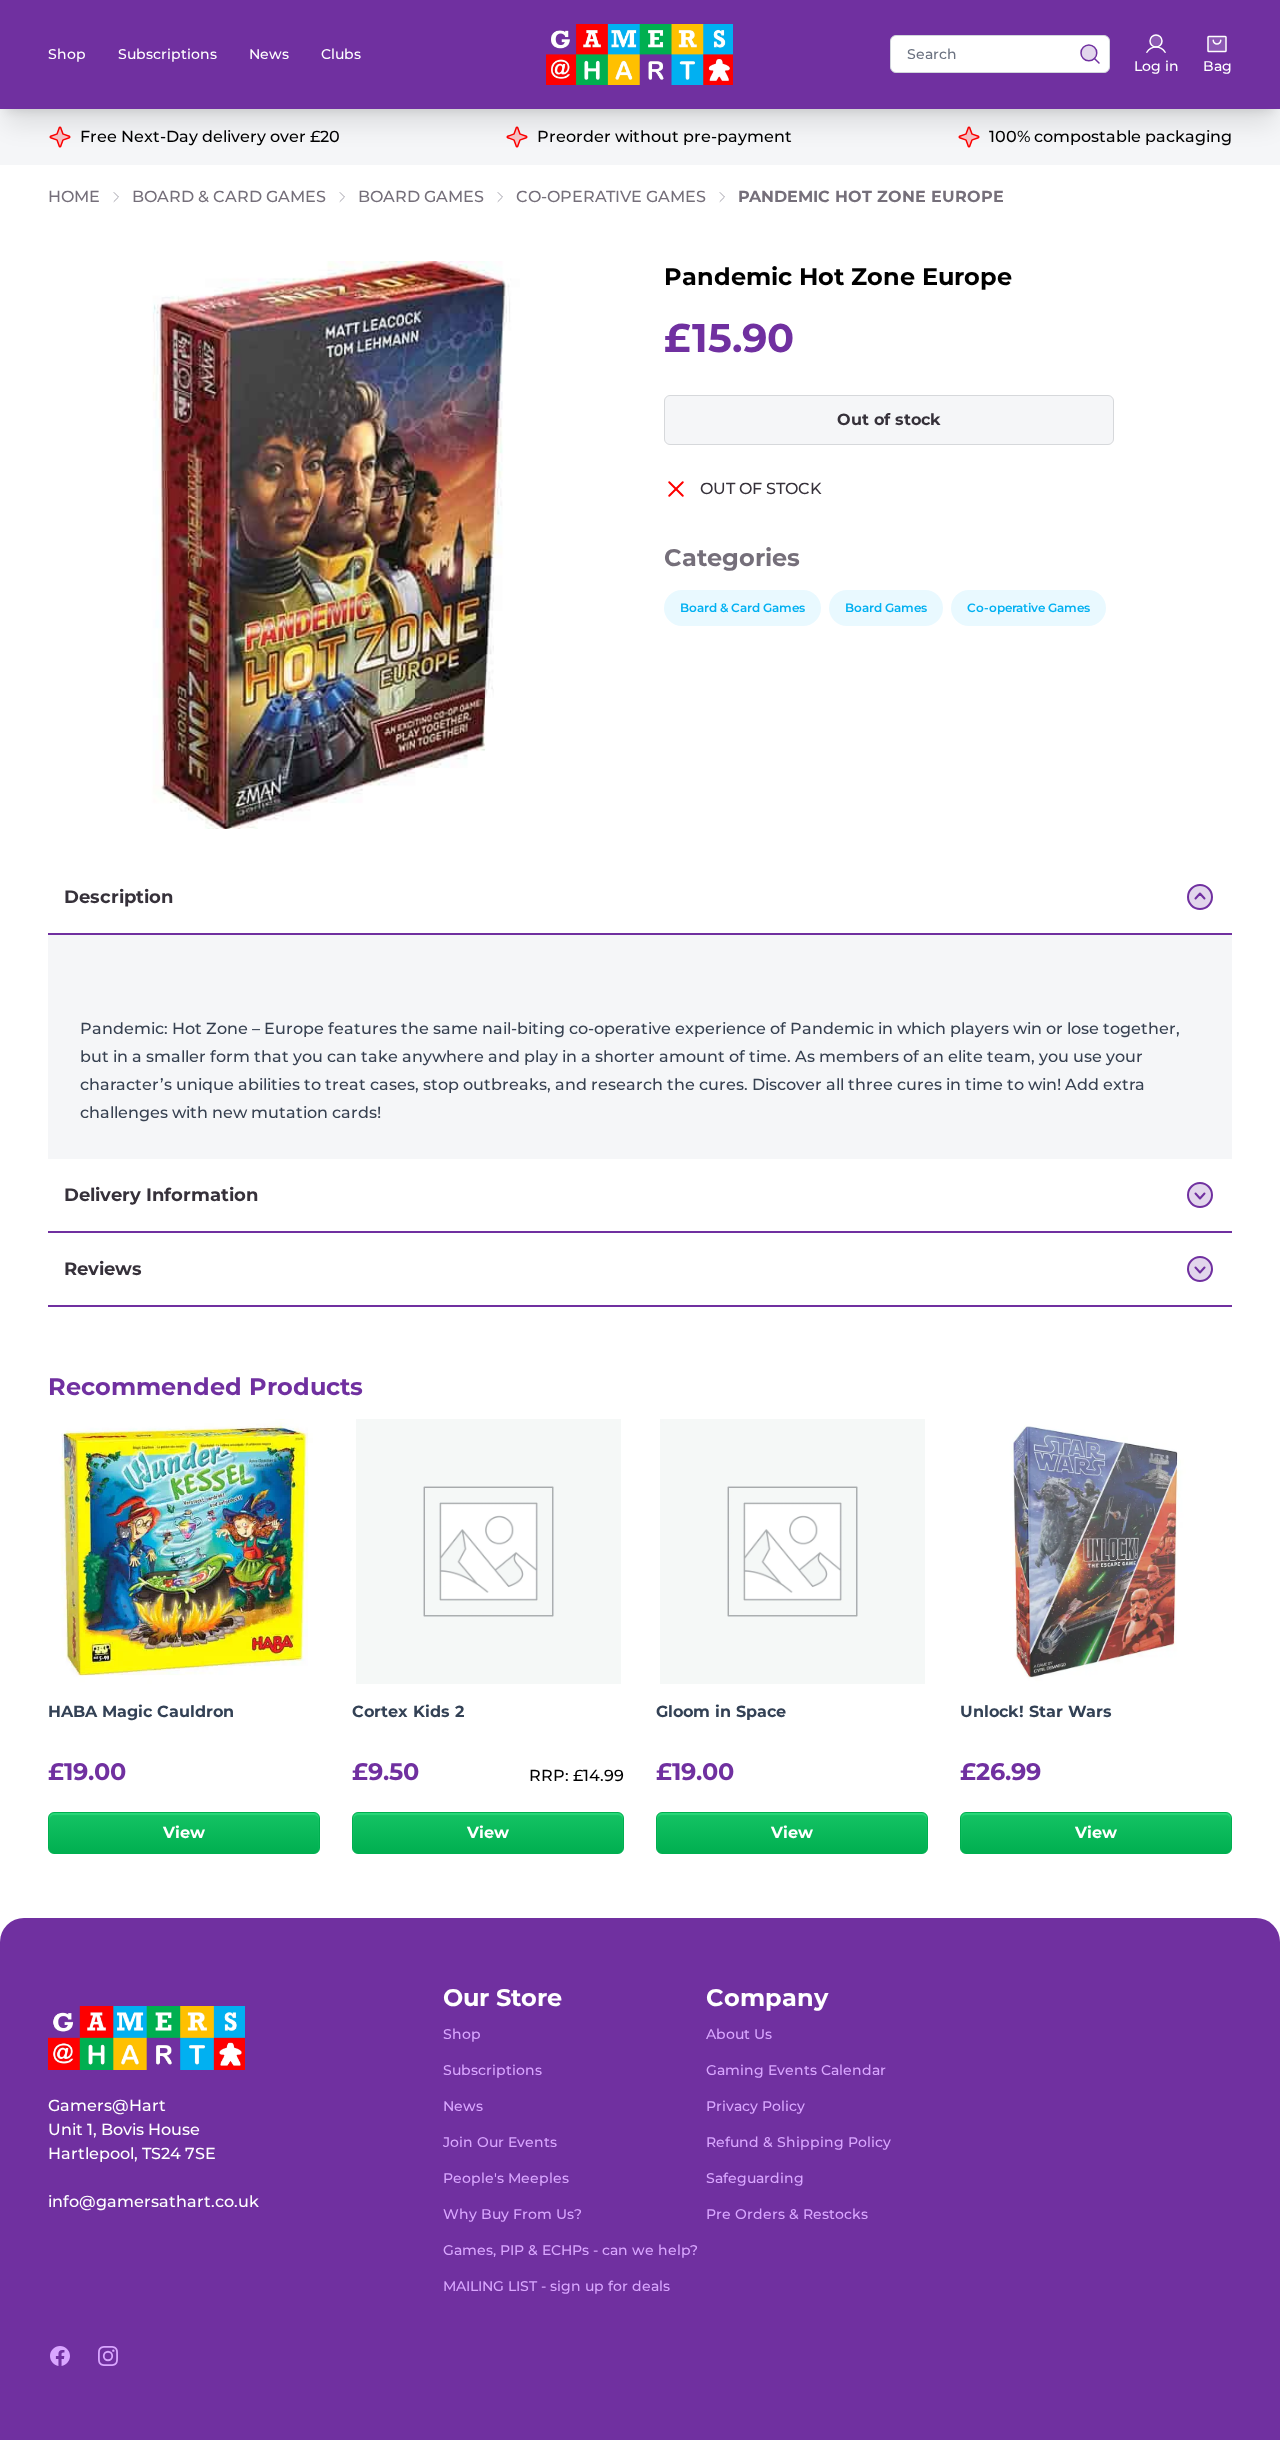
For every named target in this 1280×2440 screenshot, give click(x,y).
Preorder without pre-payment (664, 136)
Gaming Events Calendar (796, 2070)
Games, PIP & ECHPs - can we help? (570, 2250)
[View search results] (1084, 54)
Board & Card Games (229, 196)
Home (74, 196)
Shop (67, 54)
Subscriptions (167, 54)
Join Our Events (500, 2142)
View (184, 1832)
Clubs (341, 54)
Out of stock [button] (889, 419)
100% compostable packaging (1110, 136)
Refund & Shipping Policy (798, 2142)
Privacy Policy (755, 2106)
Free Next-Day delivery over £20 (210, 136)
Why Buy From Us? (512, 2214)
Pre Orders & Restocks (787, 2214)
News (269, 54)
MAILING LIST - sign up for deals (556, 2286)
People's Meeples (506, 2178)
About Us (739, 2034)
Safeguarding (755, 2178)
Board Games (421, 196)
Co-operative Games (611, 196)
